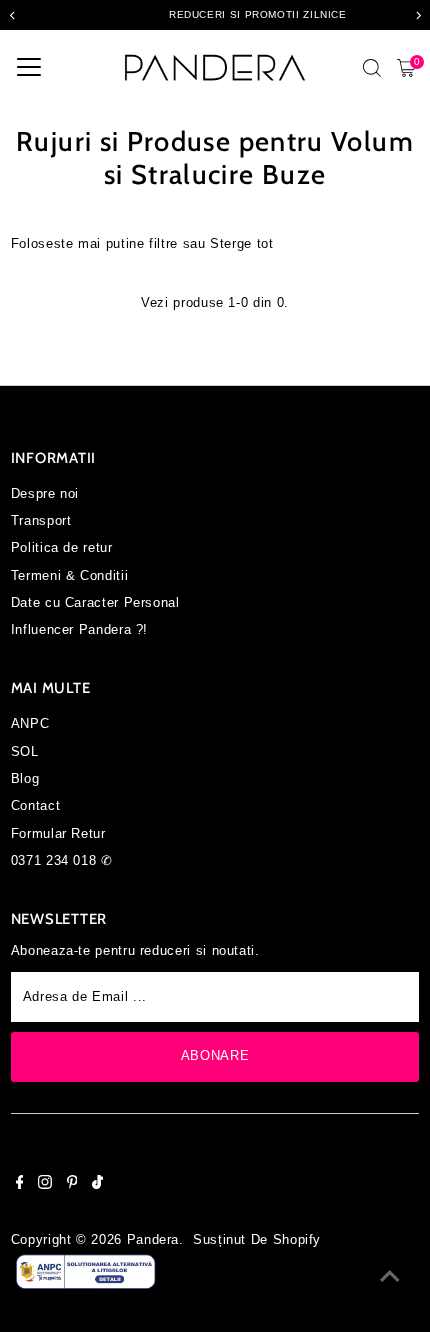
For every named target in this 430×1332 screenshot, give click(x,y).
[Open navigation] (29, 68)
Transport (41, 520)
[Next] (417, 15)
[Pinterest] (72, 1185)
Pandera (153, 1239)
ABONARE (215, 1055)
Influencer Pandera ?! (79, 629)
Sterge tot (241, 243)
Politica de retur (62, 547)
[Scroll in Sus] (390, 1277)
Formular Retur (58, 833)
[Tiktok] (97, 1185)
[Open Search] (372, 68)
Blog (25, 778)
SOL (25, 751)
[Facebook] (20, 1185)
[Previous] (12, 15)
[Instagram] (45, 1185)
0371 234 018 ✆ (62, 860)
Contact (35, 805)
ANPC (30, 723)
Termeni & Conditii (69, 575)
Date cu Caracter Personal (95, 602)
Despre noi (45, 493)
